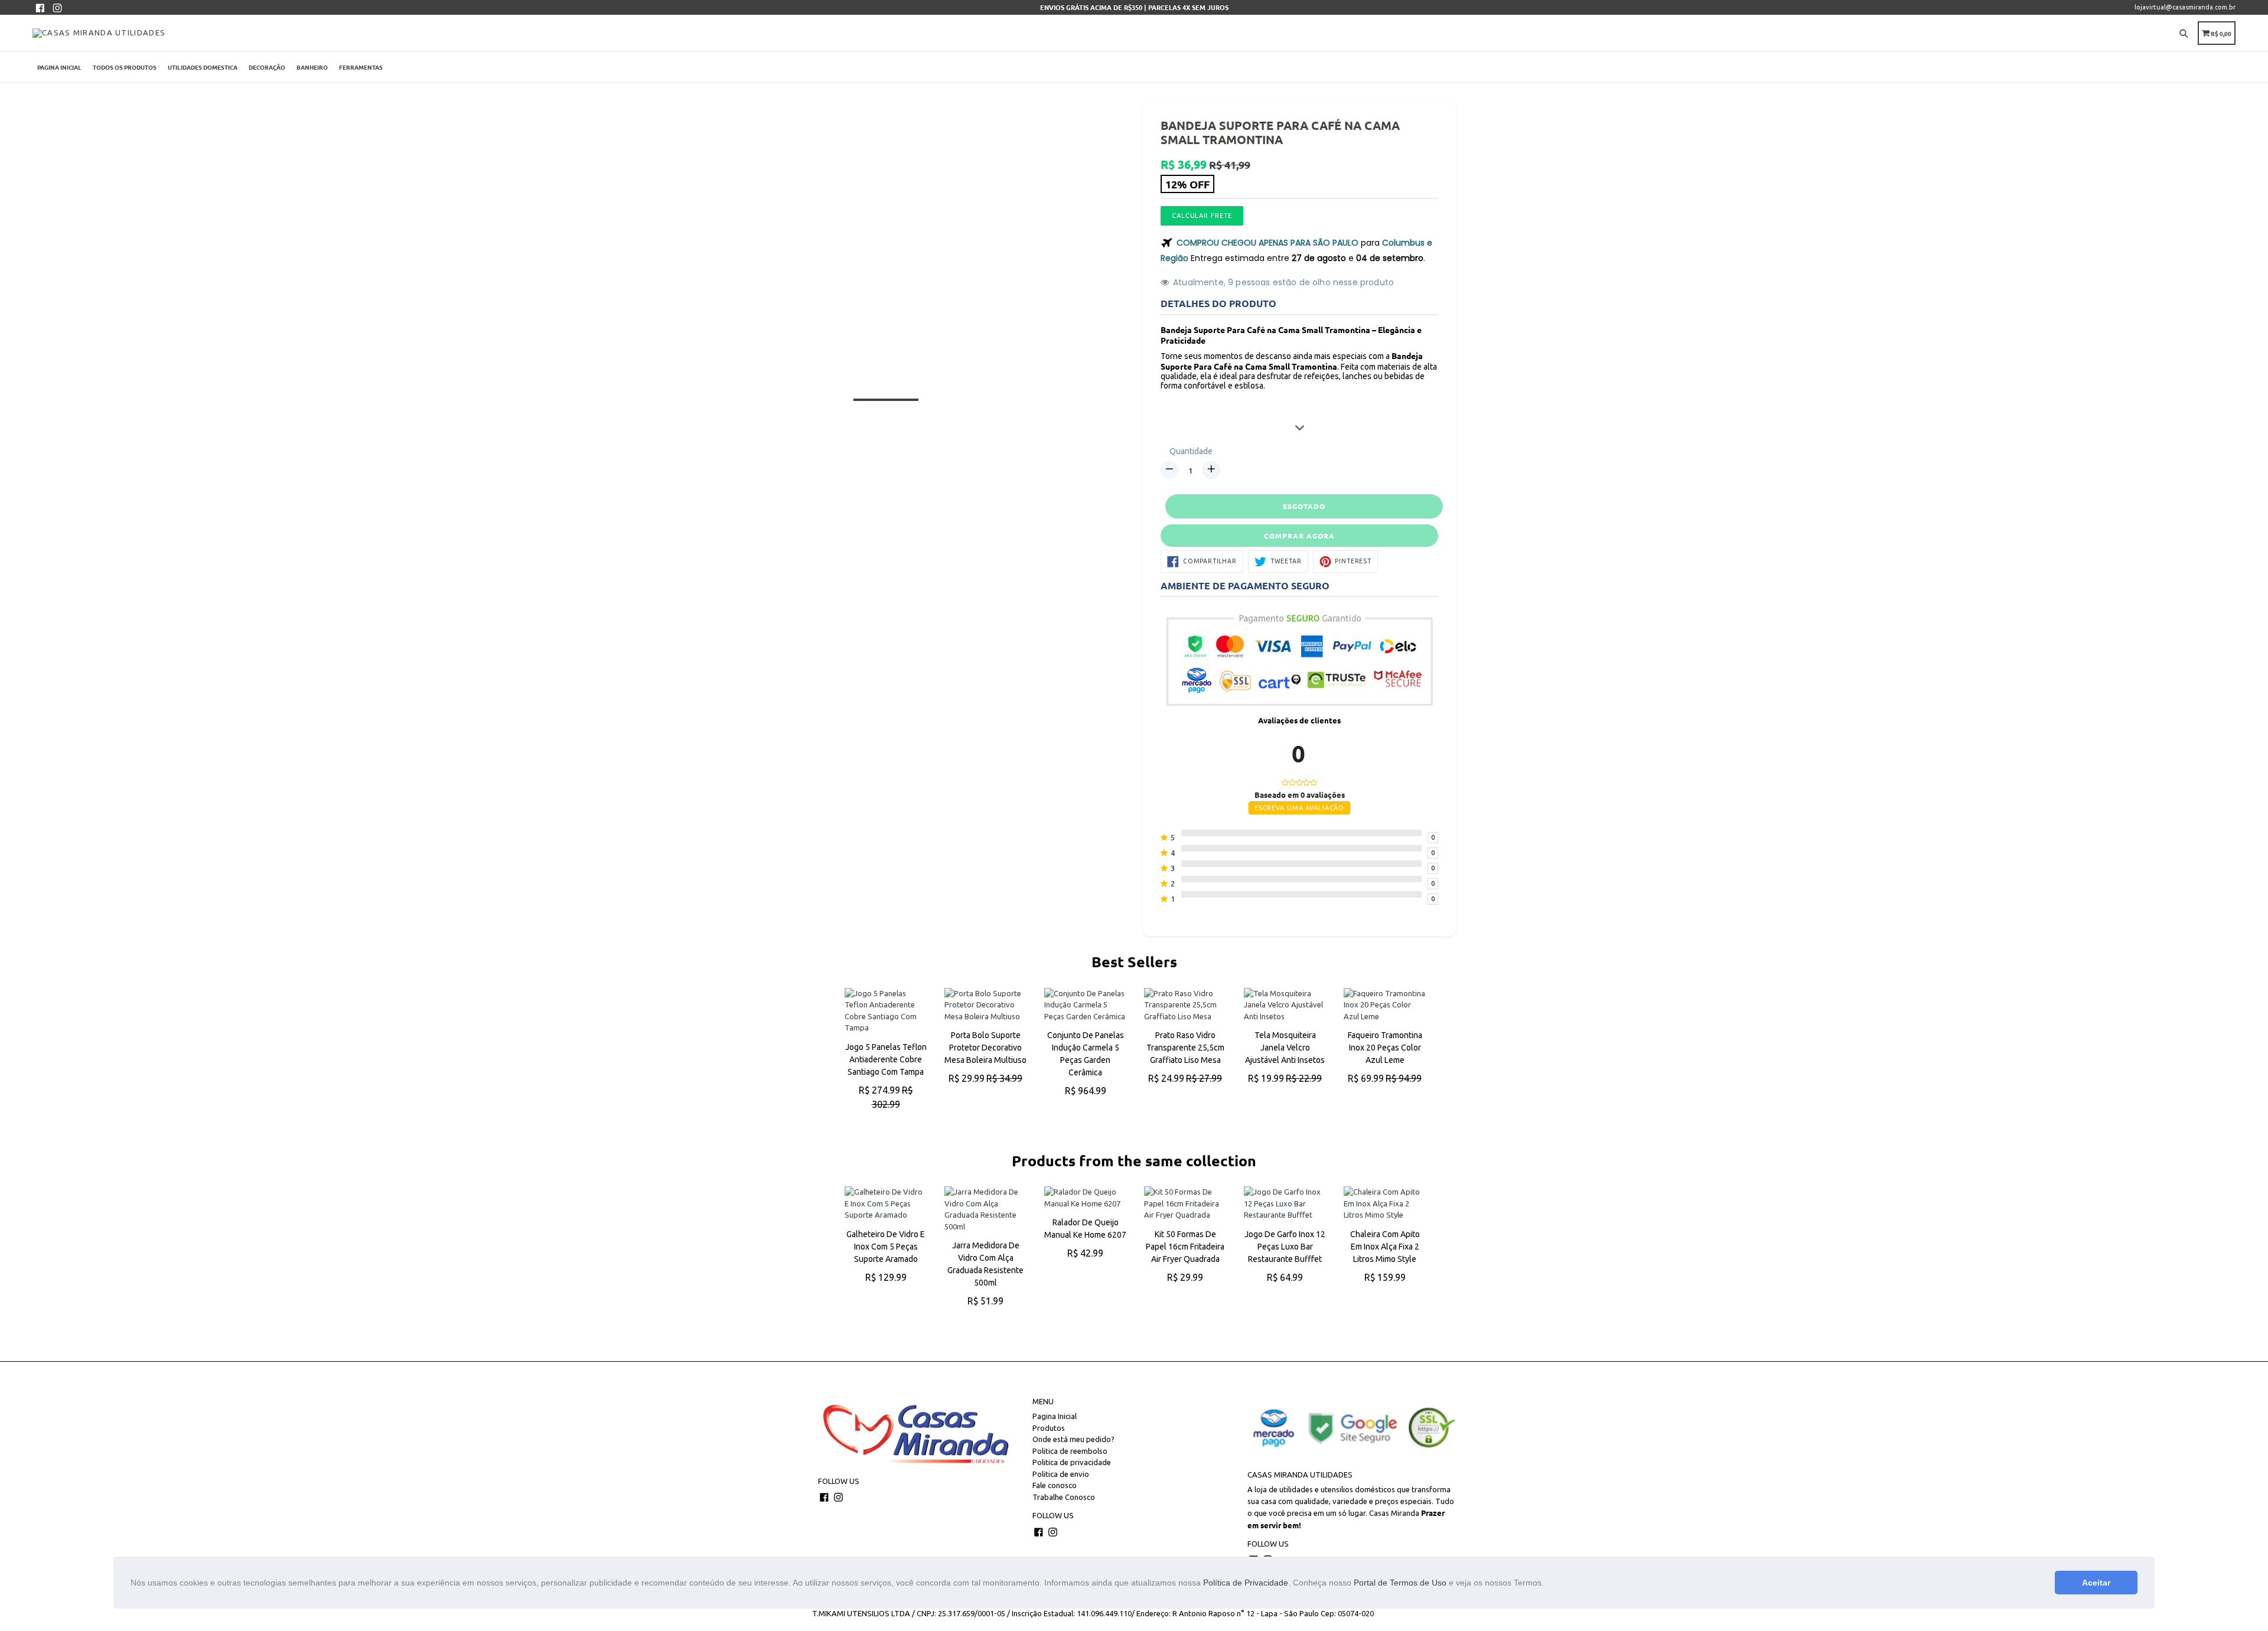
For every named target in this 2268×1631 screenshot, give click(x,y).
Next (1432, 1061)
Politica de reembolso (1070, 1451)
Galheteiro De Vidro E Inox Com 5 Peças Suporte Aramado (886, 1247)
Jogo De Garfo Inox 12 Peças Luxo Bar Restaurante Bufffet (1285, 1247)
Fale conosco (1055, 1485)
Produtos (1049, 1428)
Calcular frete (1202, 216)
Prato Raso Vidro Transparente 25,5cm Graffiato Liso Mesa (1185, 1048)
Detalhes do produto (1218, 303)
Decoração (267, 67)
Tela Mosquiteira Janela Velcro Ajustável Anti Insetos (1285, 1048)
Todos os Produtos (125, 67)
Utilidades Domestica (203, 67)
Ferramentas (361, 67)
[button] (1548, 1584)
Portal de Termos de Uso (1400, 1583)
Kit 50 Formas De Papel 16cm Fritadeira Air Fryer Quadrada (1185, 1247)
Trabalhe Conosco (1064, 1497)
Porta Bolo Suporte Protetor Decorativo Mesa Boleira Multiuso (985, 1048)
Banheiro (312, 67)
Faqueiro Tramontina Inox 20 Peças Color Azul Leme (1385, 1048)
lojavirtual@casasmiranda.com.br (2185, 7)
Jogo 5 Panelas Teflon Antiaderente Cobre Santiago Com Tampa (886, 1059)
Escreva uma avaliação (1299, 808)
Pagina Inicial (59, 67)
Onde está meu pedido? (1073, 1439)
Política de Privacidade (1246, 1583)
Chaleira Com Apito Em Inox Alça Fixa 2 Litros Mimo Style (1385, 1247)
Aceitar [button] (2096, 1583)
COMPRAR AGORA (1299, 536)
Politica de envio (1061, 1474)
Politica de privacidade (1072, 1462)
